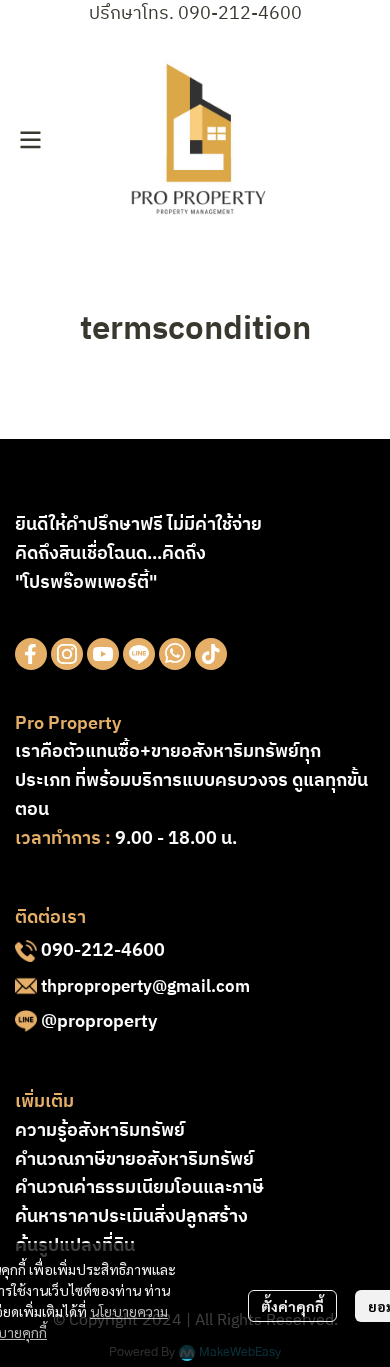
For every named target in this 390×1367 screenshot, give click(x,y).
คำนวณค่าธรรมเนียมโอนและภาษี (139, 1188)
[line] (139, 654)
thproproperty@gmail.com (145, 987)
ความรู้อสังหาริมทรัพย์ (100, 1131)
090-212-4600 (103, 951)
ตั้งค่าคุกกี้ (292, 1306)
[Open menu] (30, 140)
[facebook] (31, 654)
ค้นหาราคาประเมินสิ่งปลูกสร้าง (131, 1217)
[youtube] (103, 654)
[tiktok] (211, 654)
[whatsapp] (175, 654)
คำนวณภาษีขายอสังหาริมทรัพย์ (134, 1160)
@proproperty (99, 1022)
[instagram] (67, 654)
